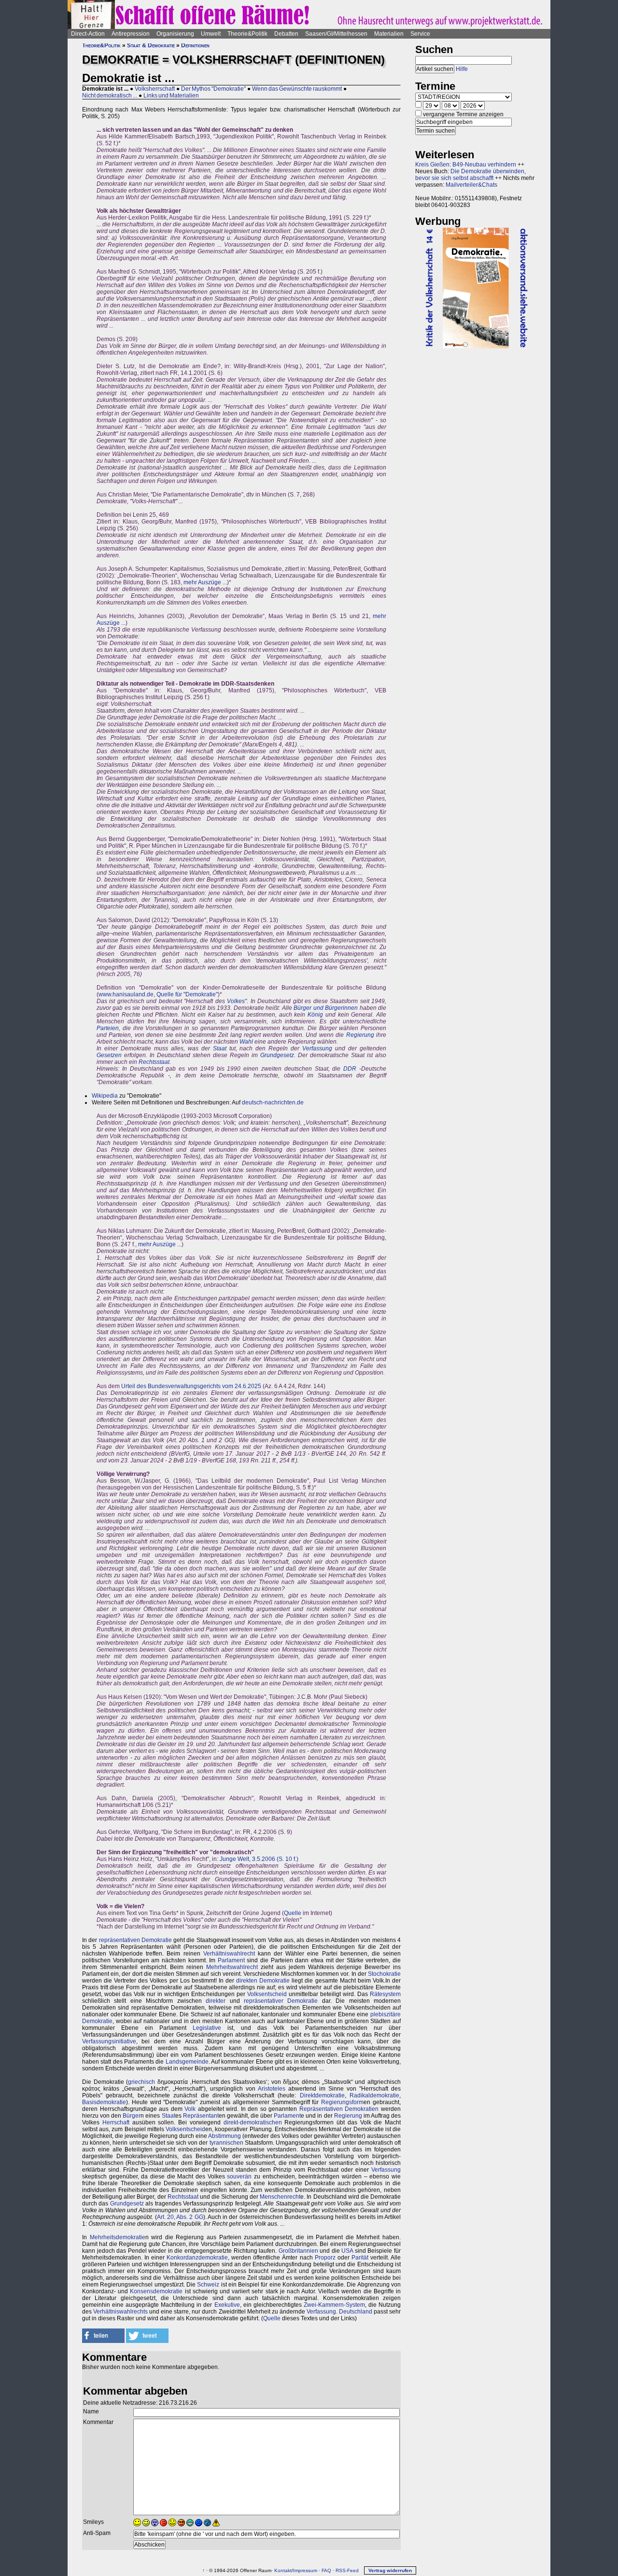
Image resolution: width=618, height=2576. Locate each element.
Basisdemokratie (104, 2102)
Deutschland (356, 2312)
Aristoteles (272, 2089)
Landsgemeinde (187, 2062)
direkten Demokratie (263, 1981)
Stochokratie (384, 1974)
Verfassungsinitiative (109, 2041)
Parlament (231, 1960)
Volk (190, 2109)
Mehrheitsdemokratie (118, 2237)
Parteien (108, 1028)
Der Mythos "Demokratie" (213, 89)
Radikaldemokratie (374, 2095)
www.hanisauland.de (126, 994)
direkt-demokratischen (253, 2122)
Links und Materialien (171, 96)
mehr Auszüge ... (205, 582)
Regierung (360, 1035)
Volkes (236, 1001)
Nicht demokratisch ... (110, 96)
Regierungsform (342, 2102)
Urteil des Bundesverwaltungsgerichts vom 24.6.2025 (191, 1386)
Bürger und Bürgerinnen (326, 1008)
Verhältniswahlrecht (229, 1954)
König (315, 1015)
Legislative (207, 2028)
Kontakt (283, 2570)
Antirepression (131, 34)
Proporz (325, 2258)
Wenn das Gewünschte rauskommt (297, 89)
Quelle (293, 1913)
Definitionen (195, 45)
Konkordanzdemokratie (197, 2258)
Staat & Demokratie (151, 45)
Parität (360, 2258)
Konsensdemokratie (156, 2291)
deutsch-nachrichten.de (273, 1102)
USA (347, 2251)
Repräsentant (201, 2116)
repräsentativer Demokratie (281, 2001)
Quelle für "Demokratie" (187, 994)
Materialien (389, 34)
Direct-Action (88, 34)
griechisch (141, 2082)
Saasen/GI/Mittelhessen (336, 34)
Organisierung (175, 34)
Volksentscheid (267, 1994)
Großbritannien (298, 2251)
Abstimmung (225, 2136)
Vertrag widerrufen (390, 2570)
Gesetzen (109, 1055)
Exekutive (227, 2305)
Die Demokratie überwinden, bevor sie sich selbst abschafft (471, 175)
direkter (216, 2001)
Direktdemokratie (322, 2095)
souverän (239, 2177)
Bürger (132, 2116)
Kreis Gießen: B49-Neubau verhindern (466, 165)
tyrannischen (226, 2143)
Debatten (286, 34)
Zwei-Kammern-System (334, 2305)
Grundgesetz (277, 1055)
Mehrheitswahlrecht (232, 1967)
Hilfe (462, 69)
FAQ (326, 2570)
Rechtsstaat (154, 1062)
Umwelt (211, 34)
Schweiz (208, 2285)
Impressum (305, 2570)
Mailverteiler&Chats (471, 185)
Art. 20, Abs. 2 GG (180, 2217)
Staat (220, 1048)
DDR (350, 1069)
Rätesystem (385, 1994)
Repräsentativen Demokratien (339, 2109)
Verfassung (317, 1048)
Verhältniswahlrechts (120, 2312)
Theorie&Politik (247, 34)
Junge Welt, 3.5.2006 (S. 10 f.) (259, 1859)
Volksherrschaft (155, 89)
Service (420, 34)
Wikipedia (105, 1096)
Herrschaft (116, 2122)
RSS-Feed (347, 2570)
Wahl (246, 1042)
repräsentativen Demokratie (135, 1940)
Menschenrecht (280, 2197)
